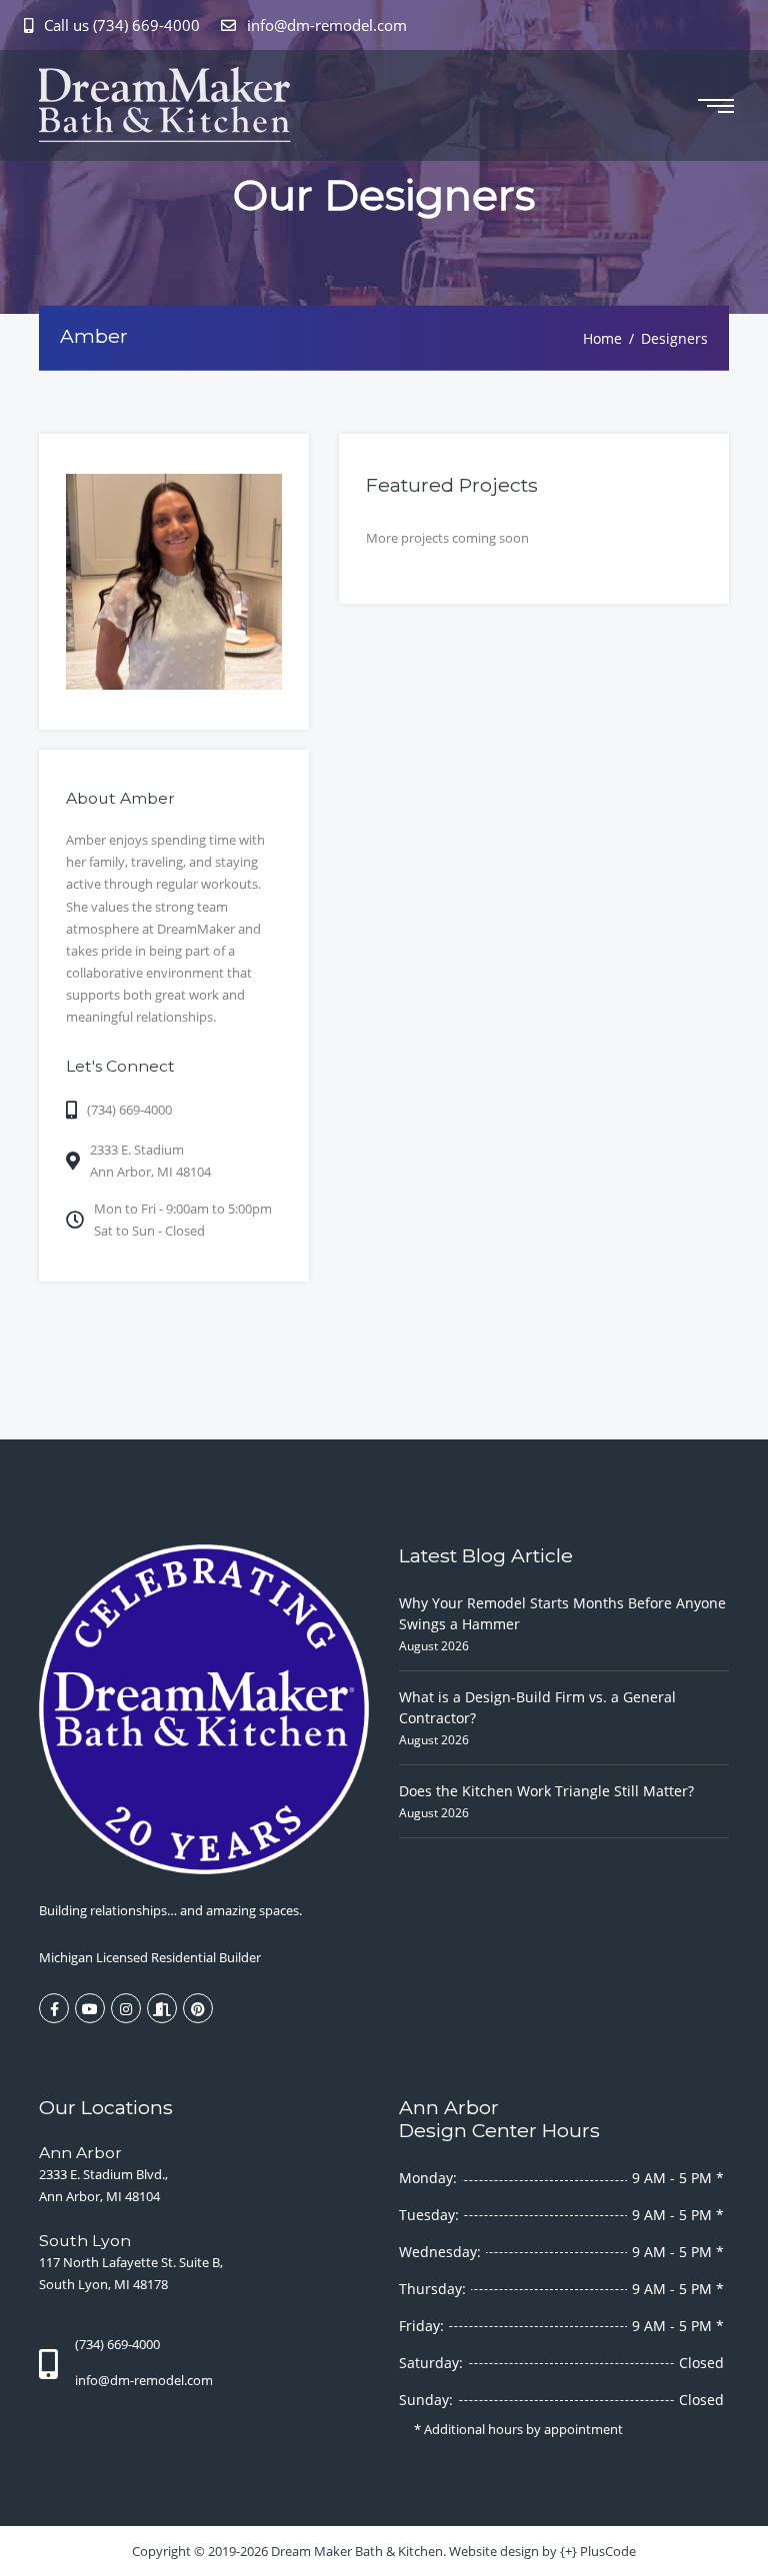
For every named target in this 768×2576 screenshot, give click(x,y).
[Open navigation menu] (716, 106)
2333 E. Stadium (150, 1161)
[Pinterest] (198, 2008)
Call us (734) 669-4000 (122, 25)
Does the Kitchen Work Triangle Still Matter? (546, 1791)
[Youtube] (90, 2008)
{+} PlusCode (598, 2551)
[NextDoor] (162, 2008)
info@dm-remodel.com (325, 25)
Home (602, 337)
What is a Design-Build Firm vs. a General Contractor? (537, 1707)
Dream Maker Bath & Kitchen (357, 2551)
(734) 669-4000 (129, 1110)
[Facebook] (54, 2008)
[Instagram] (126, 2008)
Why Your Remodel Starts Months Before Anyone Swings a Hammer (562, 1613)
